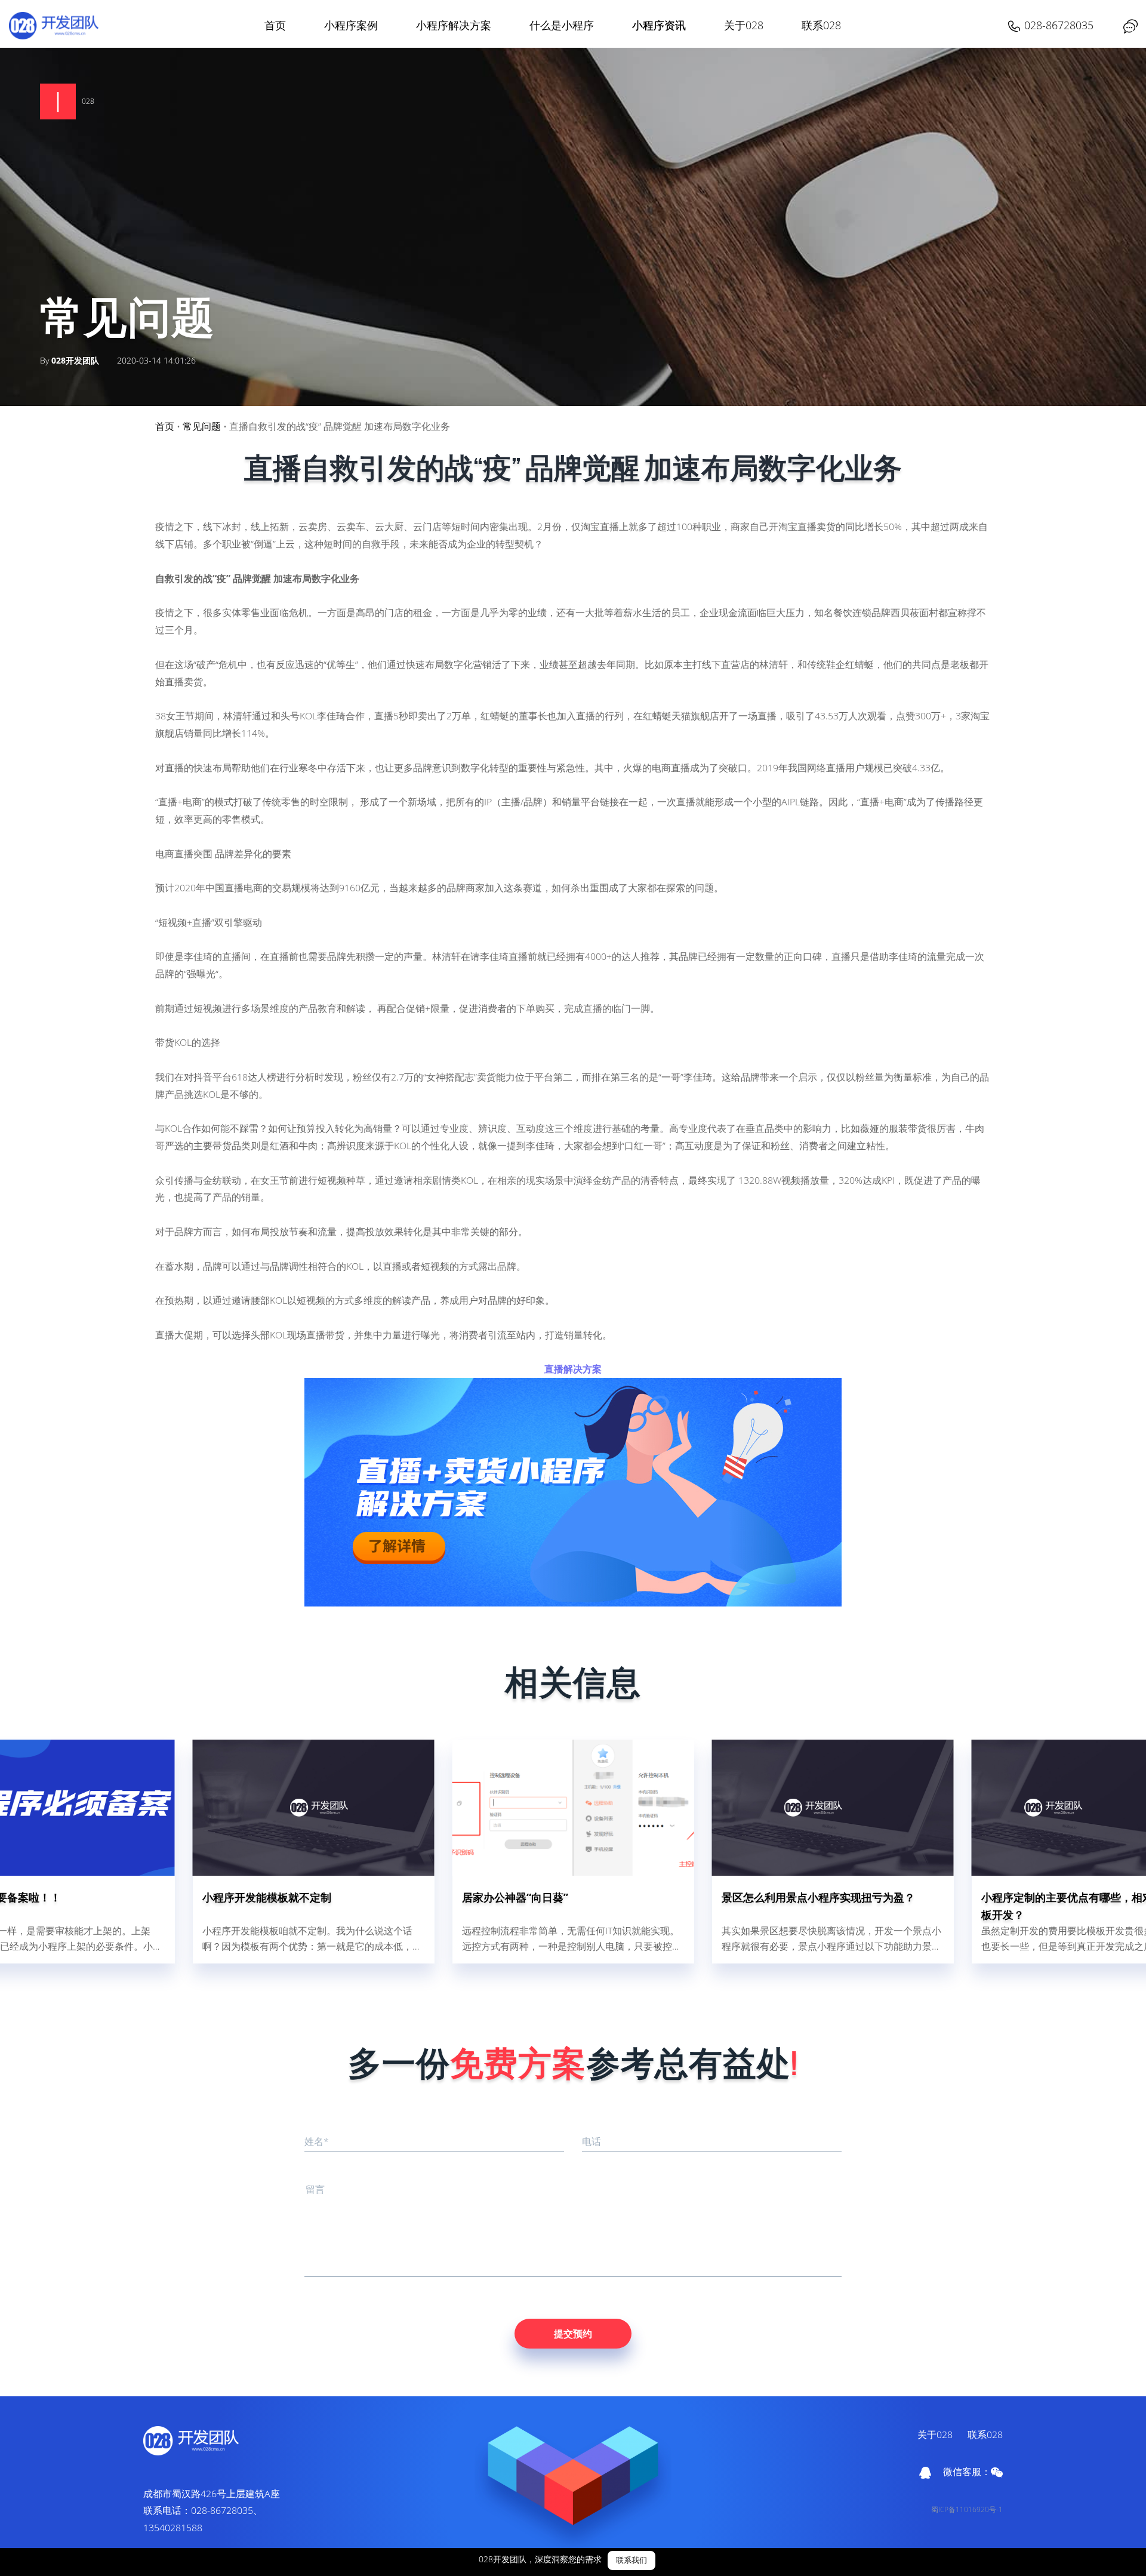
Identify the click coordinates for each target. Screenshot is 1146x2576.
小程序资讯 (659, 25)
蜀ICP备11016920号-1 (967, 2509)
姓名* (317, 2141)
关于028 (744, 25)
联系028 (821, 25)
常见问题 (202, 426)
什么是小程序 (562, 25)
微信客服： (967, 2472)
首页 (275, 25)
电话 (592, 2141)
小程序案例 (351, 25)
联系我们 (631, 2560)
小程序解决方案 (454, 25)
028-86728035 (1059, 25)
